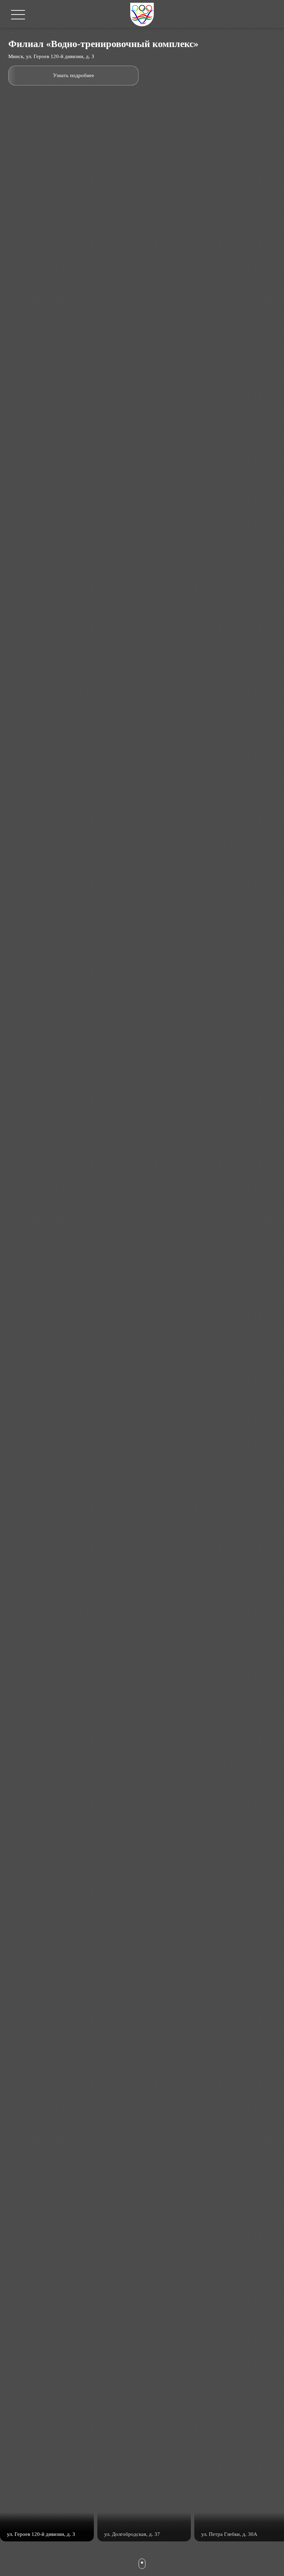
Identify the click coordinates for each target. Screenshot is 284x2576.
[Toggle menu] (18, 15)
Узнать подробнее (74, 75)
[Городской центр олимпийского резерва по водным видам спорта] (142, 14)
